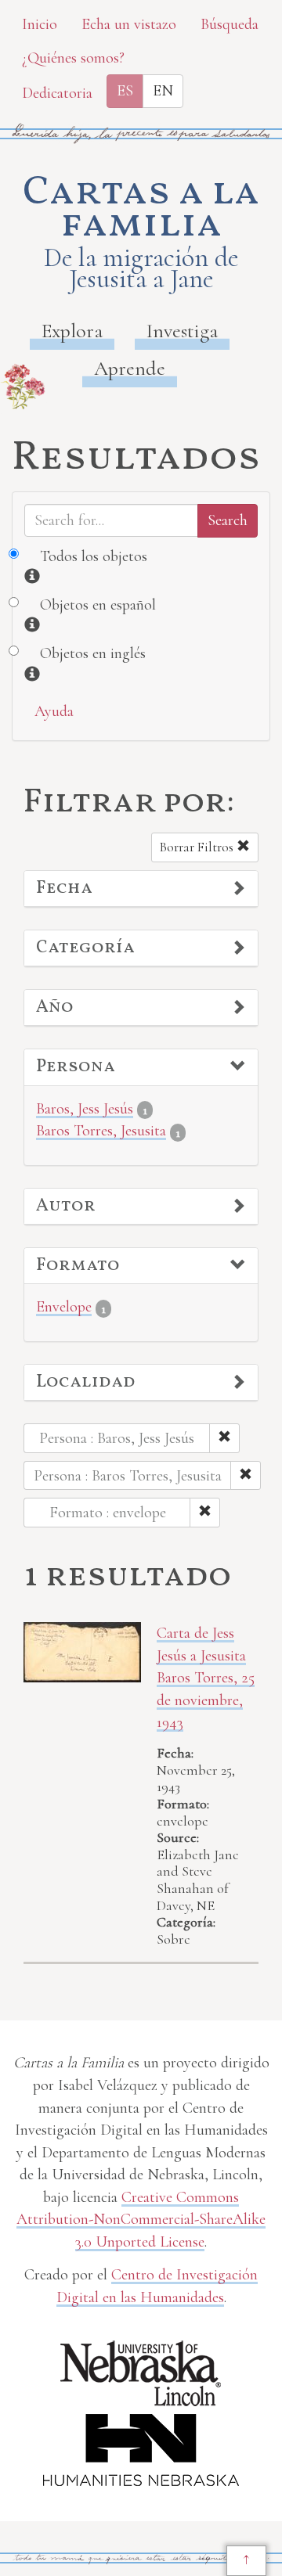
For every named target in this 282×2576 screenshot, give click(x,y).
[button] (141, 889)
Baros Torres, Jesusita (101, 1131)
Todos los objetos (94, 556)
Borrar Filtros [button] (198, 847)
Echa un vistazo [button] (129, 24)
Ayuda (54, 711)
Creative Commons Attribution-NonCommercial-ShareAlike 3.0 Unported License (141, 2220)
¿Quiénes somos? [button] (73, 58)
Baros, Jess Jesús (85, 1109)
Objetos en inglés (93, 653)
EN (163, 91)
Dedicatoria (57, 93)
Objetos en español (98, 605)
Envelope (64, 1307)
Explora (72, 331)
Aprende (130, 368)
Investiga (182, 331)
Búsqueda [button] (230, 24)
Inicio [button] (40, 24)
